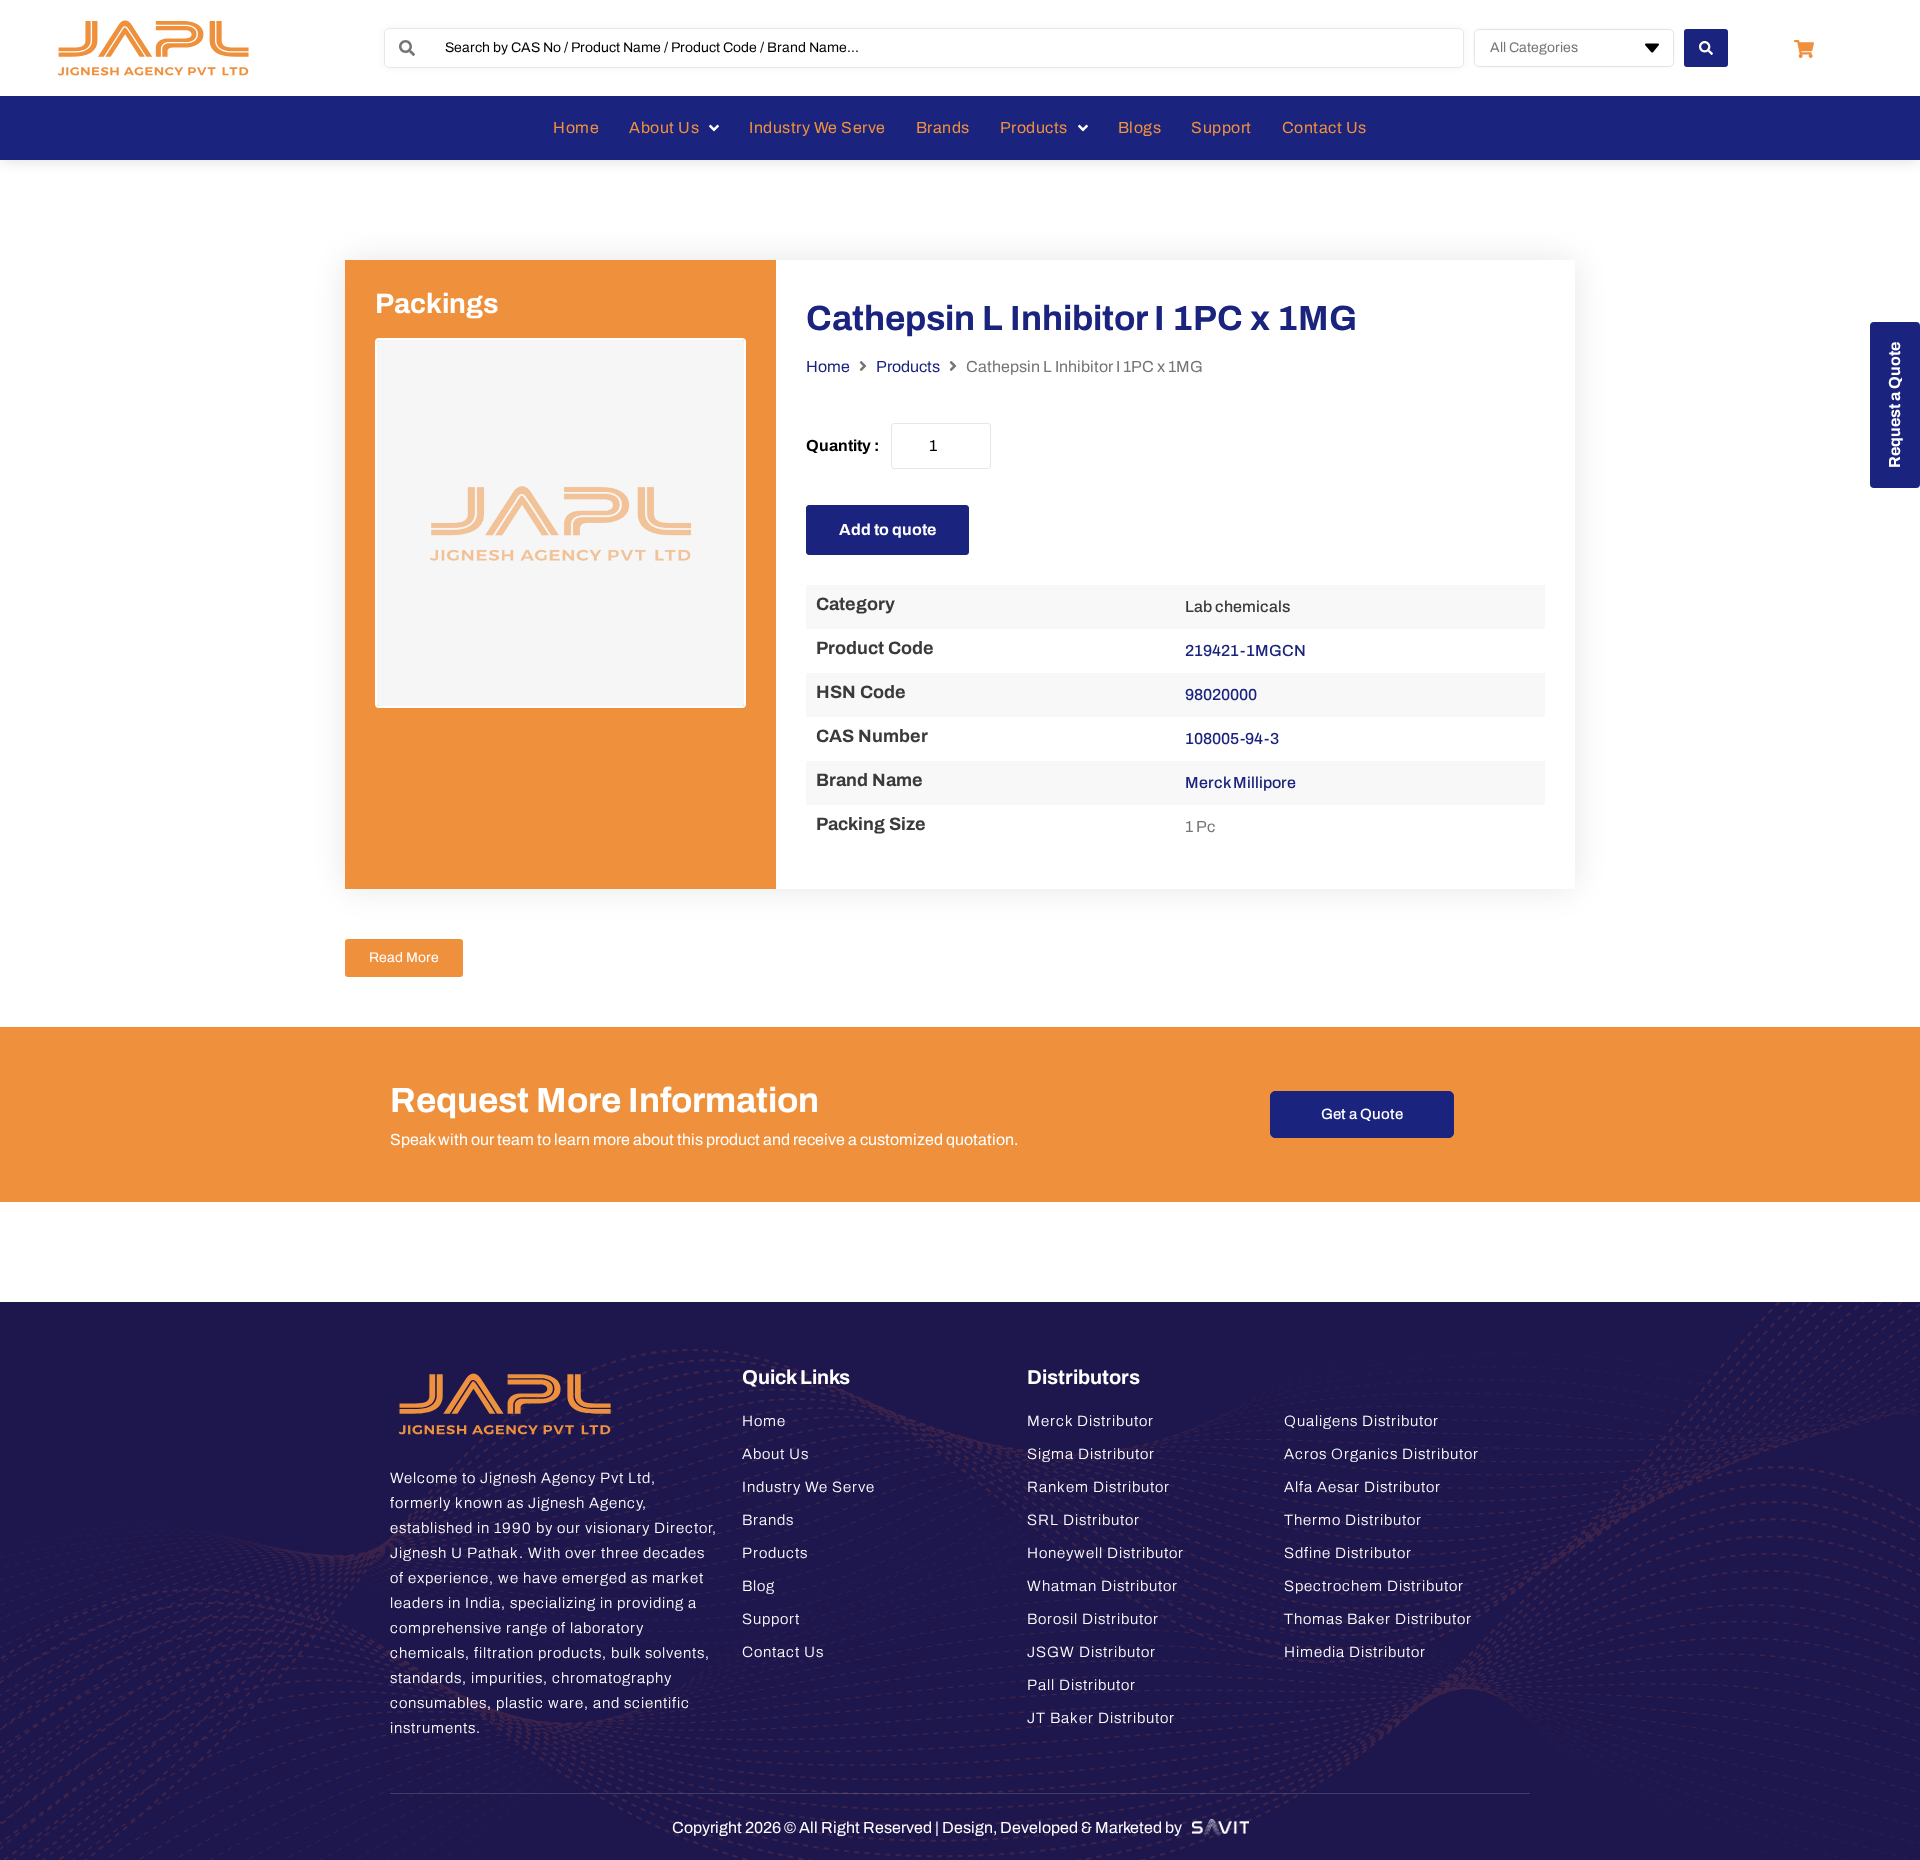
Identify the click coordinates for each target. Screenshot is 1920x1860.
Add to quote (887, 529)
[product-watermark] (560, 523)
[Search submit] (1706, 48)
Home (828, 366)
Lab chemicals (1237, 606)
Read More (404, 957)
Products (908, 366)
